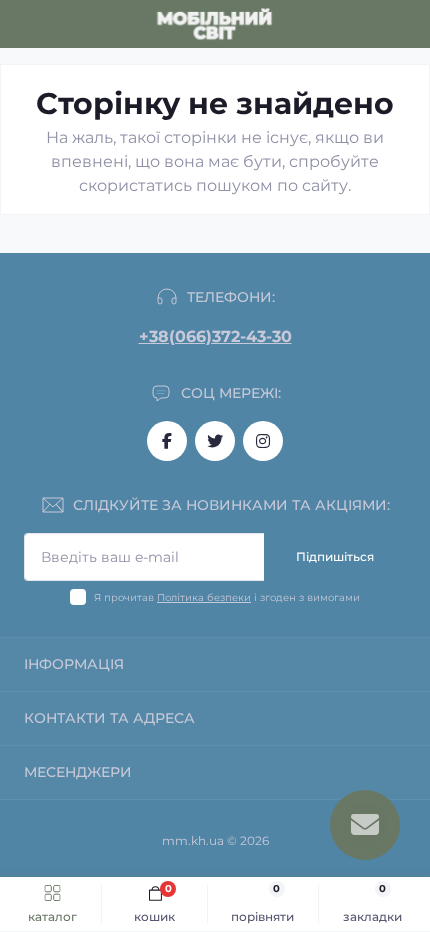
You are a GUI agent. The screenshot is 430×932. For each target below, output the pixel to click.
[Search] (62, 24)
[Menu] (26, 24)
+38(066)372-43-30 (215, 336)
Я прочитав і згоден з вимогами (227, 597)
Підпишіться (335, 556)
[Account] (408, 24)
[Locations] (372, 24)
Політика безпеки (204, 597)
